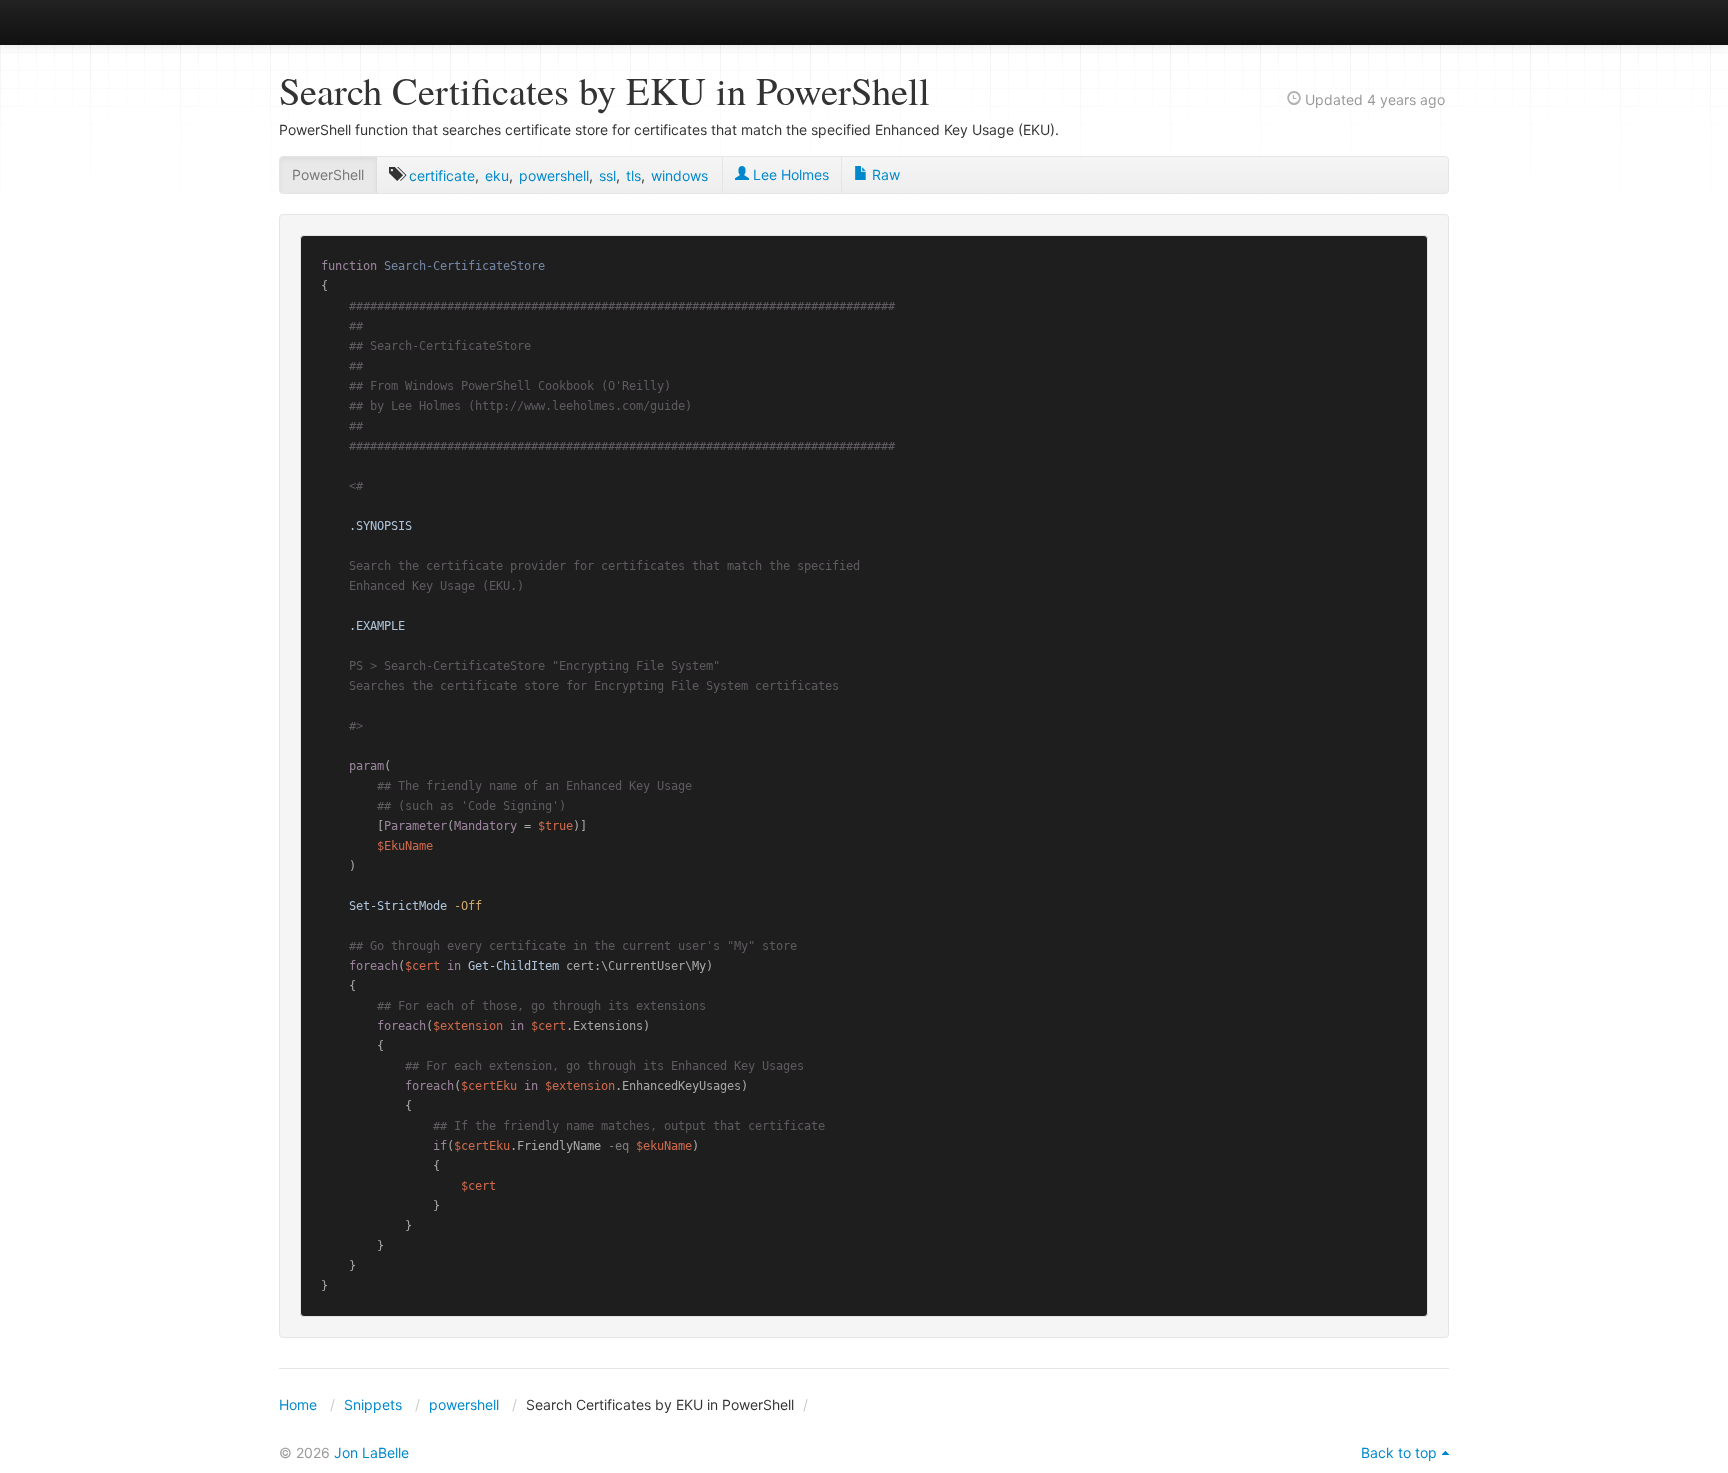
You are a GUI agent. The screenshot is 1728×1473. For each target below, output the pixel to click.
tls (633, 175)
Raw (884, 174)
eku (497, 175)
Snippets (373, 1404)
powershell (554, 175)
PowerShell (328, 174)
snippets (344, 21)
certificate (442, 175)
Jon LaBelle (371, 1452)
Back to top (1399, 1452)
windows (679, 175)
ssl (607, 175)
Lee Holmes (789, 174)
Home (298, 1404)
